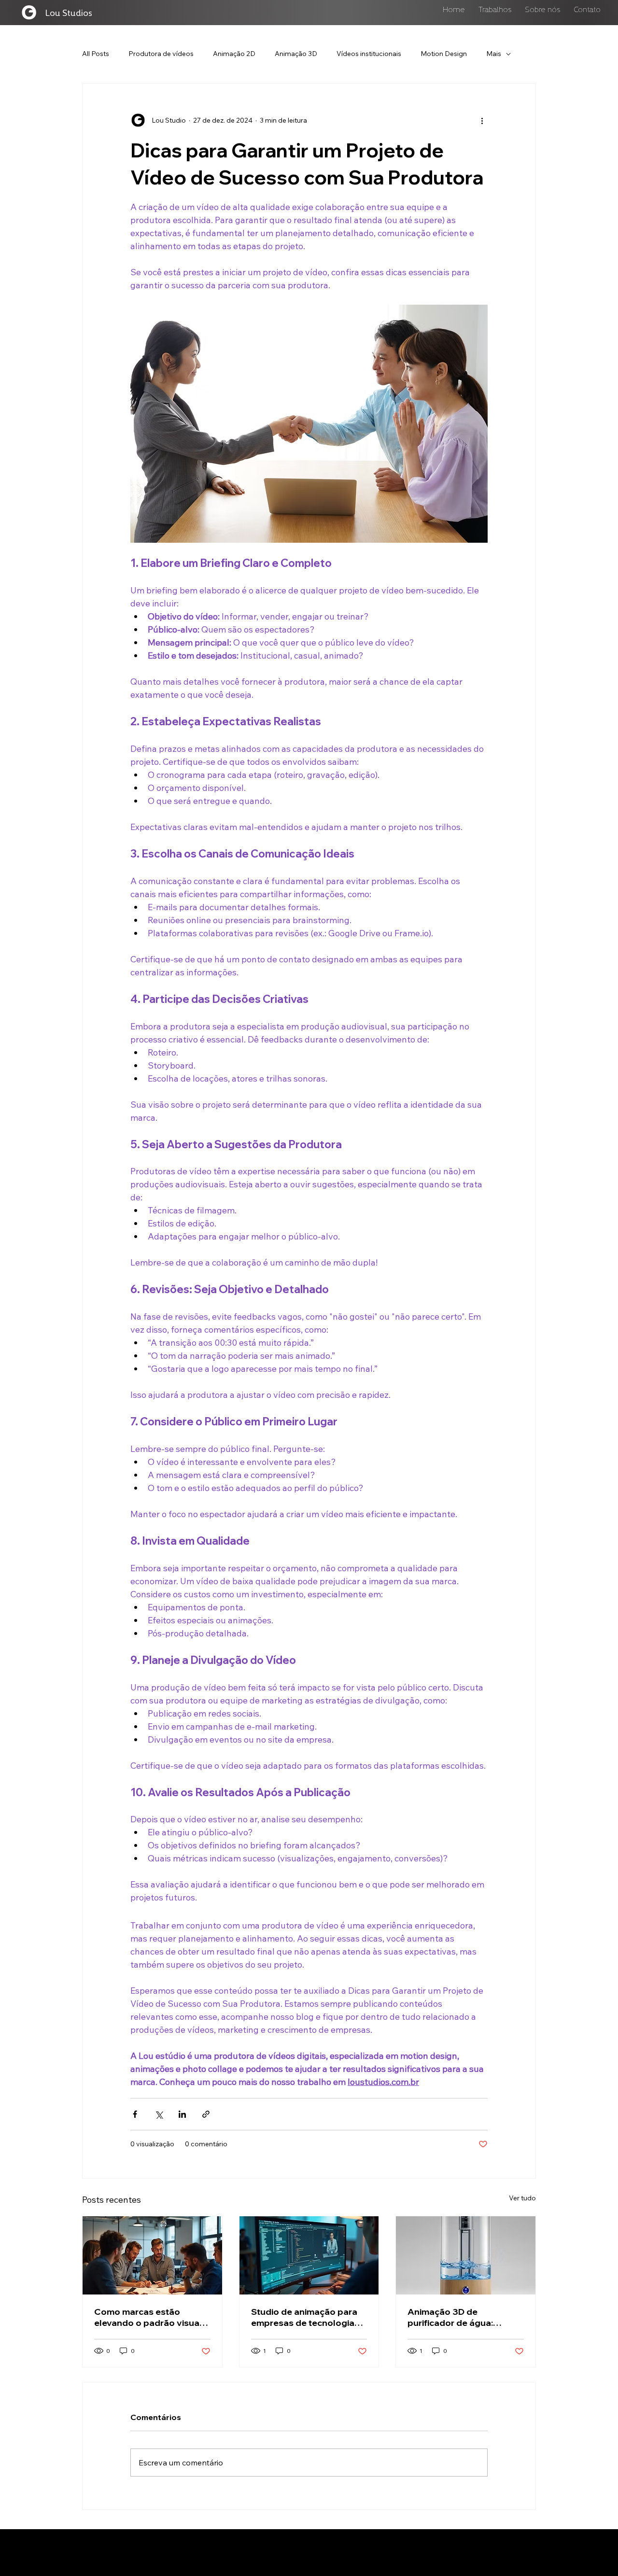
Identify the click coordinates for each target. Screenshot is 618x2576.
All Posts (96, 54)
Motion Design (444, 54)
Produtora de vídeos (161, 54)
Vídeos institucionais (369, 54)
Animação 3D (296, 54)
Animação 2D (234, 54)
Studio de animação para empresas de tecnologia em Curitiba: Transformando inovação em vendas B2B (304, 2317)
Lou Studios (69, 12)
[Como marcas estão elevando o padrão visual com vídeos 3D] (152, 2255)
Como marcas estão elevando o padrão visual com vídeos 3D (148, 2317)
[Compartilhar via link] (206, 2114)
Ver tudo (522, 2198)
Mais (494, 54)
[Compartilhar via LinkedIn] (182, 2114)
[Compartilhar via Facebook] (135, 2114)
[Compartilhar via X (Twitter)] (159, 2114)
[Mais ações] (482, 120)
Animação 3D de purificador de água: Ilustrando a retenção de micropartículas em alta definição (460, 2317)
